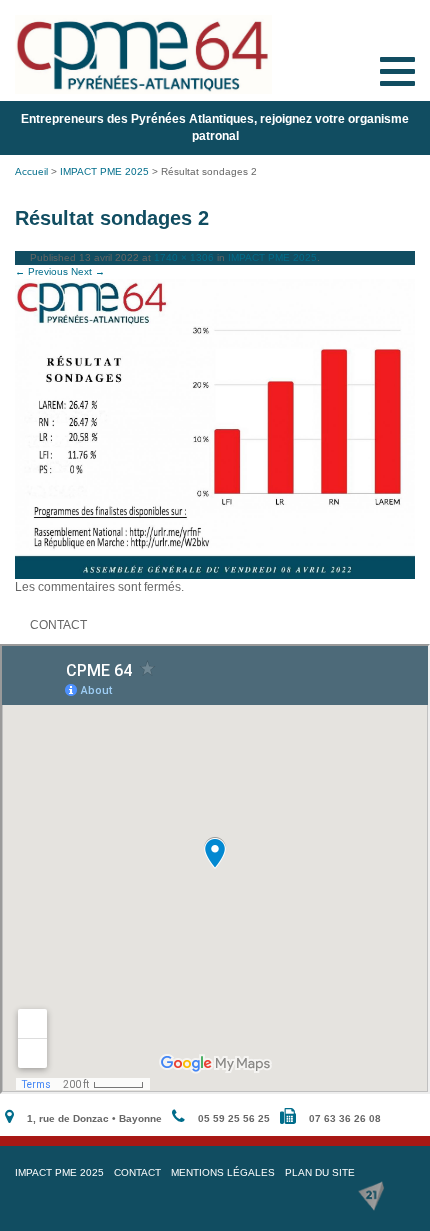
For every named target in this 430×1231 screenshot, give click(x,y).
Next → (88, 271)
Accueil (31, 171)
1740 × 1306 (184, 257)
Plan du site (320, 1172)
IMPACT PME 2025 (104, 171)
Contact (137, 1172)
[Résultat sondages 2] (215, 429)
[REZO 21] (371, 1196)
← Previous (41, 271)
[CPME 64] (143, 54)
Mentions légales (223, 1172)
